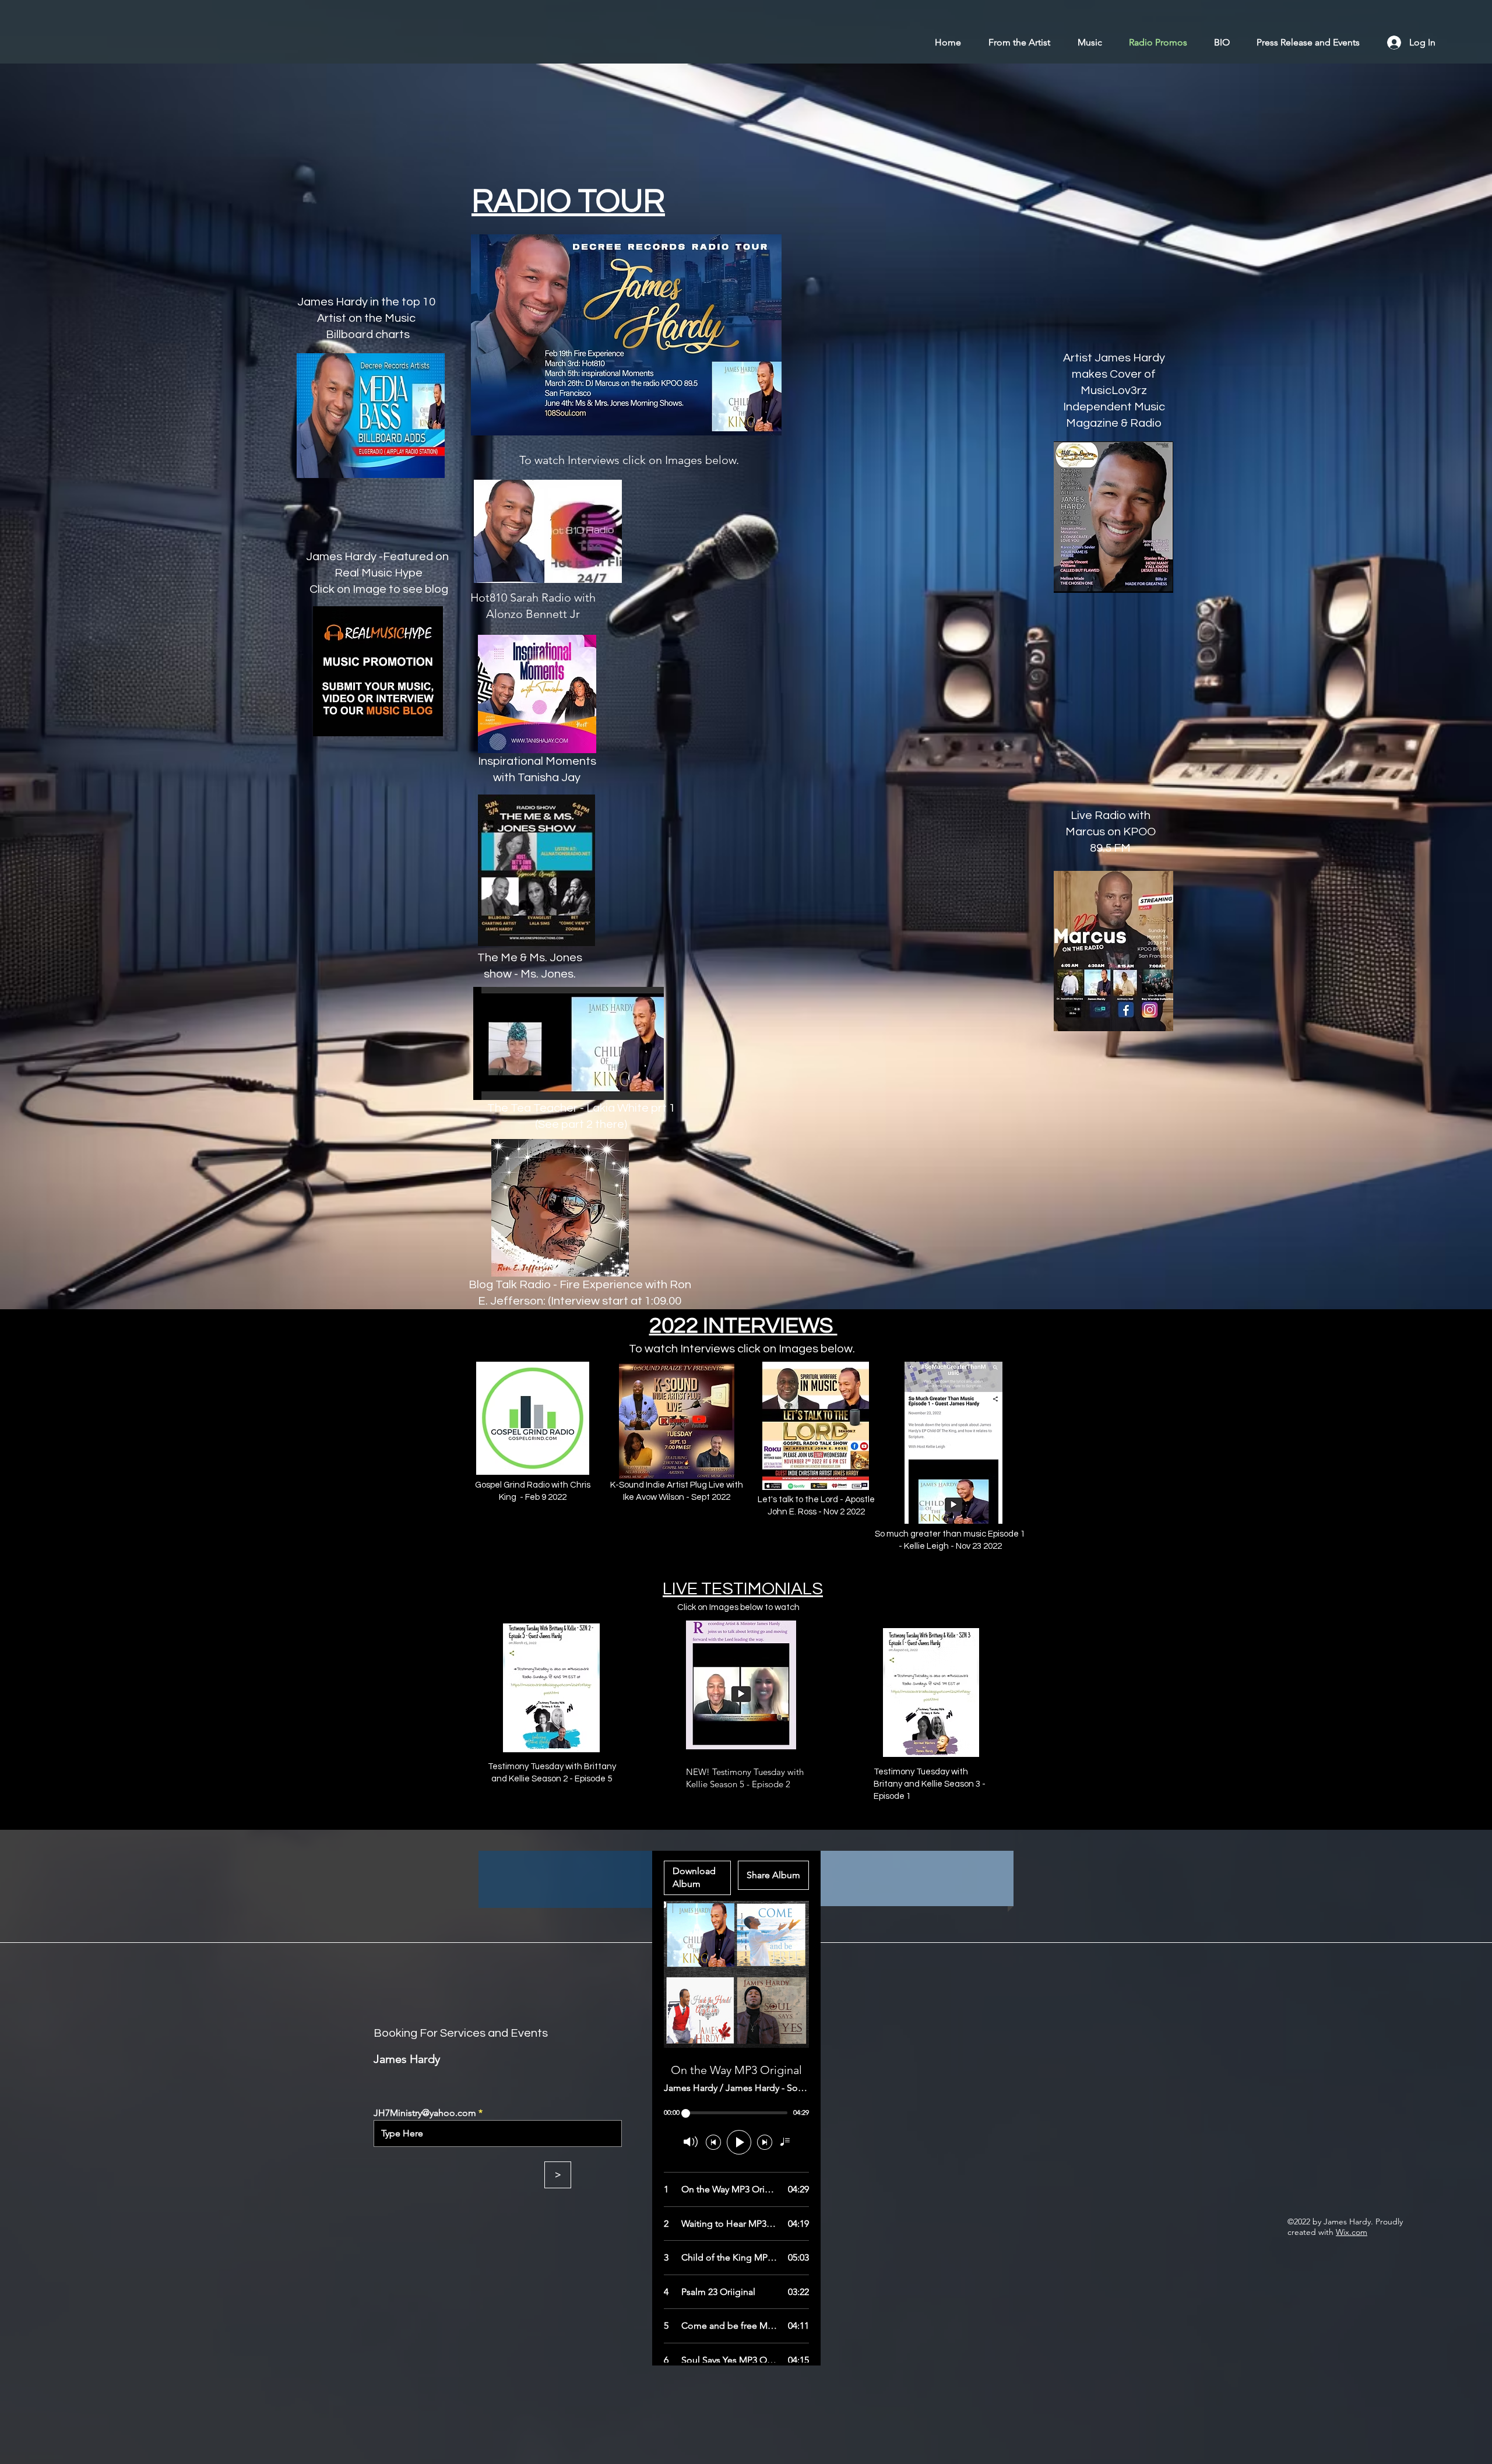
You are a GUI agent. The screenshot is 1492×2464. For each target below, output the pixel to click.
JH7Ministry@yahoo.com (425, 2113)
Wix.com (1352, 2232)
